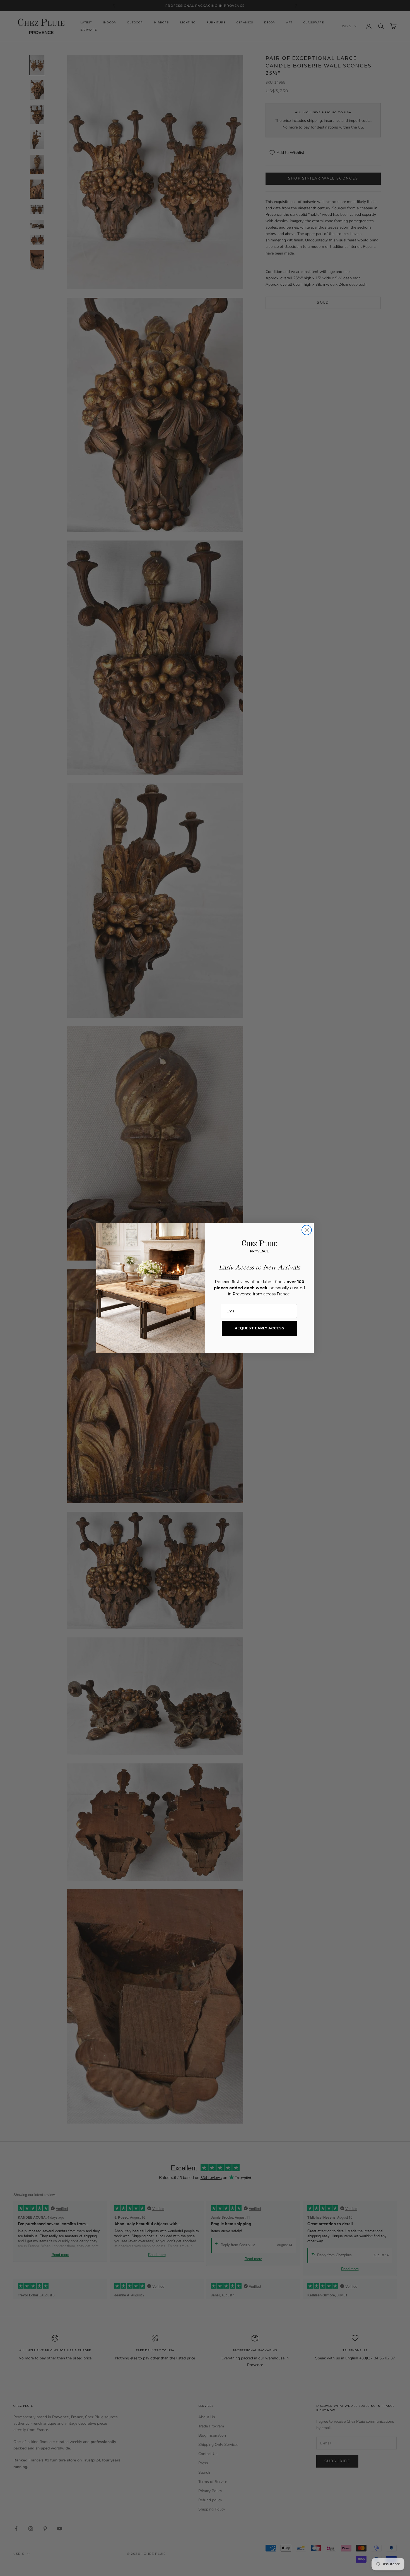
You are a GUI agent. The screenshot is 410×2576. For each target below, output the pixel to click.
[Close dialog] (307, 1230)
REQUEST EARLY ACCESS (259, 1328)
